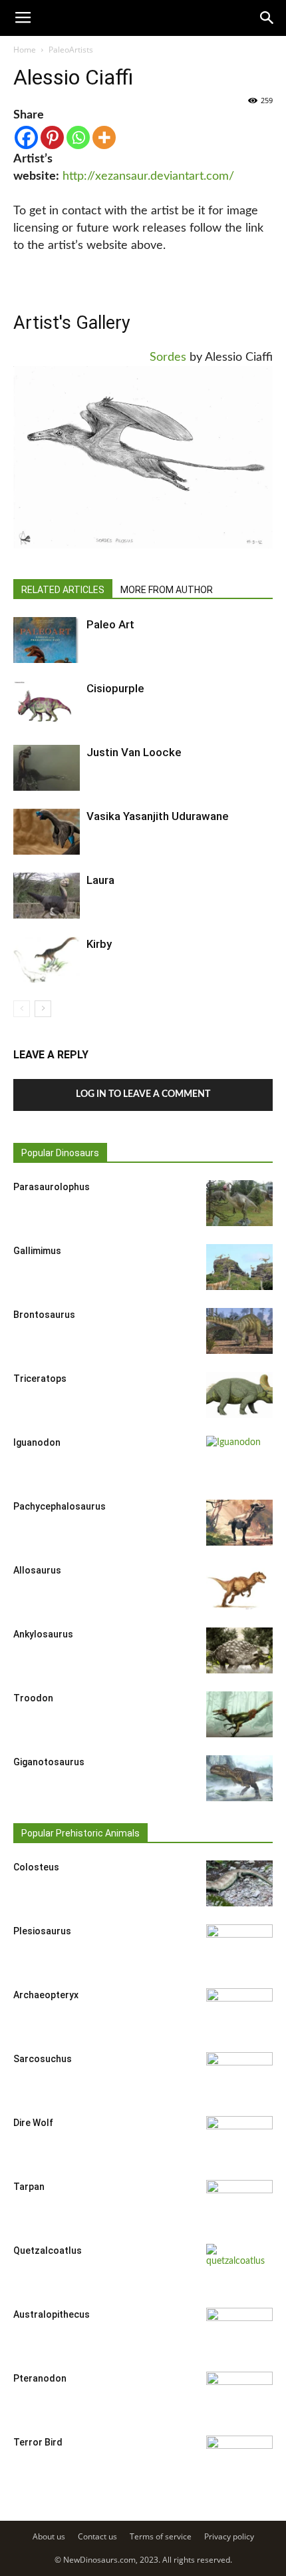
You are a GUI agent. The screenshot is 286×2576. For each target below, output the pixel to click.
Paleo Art (110, 624)
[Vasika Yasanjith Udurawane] (47, 832)
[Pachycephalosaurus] (239, 1523)
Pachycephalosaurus (60, 1506)
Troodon (33, 1698)
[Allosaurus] (239, 1587)
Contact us (97, 2536)
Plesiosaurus (42, 1931)
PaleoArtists (71, 50)
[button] (267, 18)
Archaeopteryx (46, 1995)
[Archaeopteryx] (239, 2012)
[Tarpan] (239, 2203)
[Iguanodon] (239, 1459)
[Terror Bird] (239, 2459)
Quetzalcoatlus (48, 2251)
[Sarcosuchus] (239, 2075)
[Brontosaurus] (239, 1331)
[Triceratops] (239, 1395)
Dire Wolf (33, 2123)
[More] (104, 137)
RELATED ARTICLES (63, 590)
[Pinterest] (52, 137)
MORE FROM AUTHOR (167, 590)
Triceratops (40, 1379)
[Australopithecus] (239, 2331)
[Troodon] (239, 1714)
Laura (100, 880)
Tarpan (29, 2187)
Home (25, 50)
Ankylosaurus (43, 1634)
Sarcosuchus (43, 2059)
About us (49, 2536)
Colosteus (36, 1867)
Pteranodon (40, 2378)
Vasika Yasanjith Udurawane (158, 816)
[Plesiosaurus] (239, 1948)
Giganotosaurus (49, 1762)
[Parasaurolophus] (239, 1203)
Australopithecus (52, 2314)
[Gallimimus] (239, 1267)
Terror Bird (38, 2442)
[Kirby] (47, 960)
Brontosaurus (44, 1315)
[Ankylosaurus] (239, 1650)
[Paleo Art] (47, 640)
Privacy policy (229, 2536)
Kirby (99, 944)
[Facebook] (26, 137)
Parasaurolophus (52, 1187)
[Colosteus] (239, 1883)
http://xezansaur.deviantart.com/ (148, 176)
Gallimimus (37, 1251)
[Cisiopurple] (47, 704)
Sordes (168, 357)
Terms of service (161, 2536)
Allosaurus (37, 1570)
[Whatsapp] (78, 137)
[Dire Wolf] (239, 2139)
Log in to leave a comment (143, 1094)
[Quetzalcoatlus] (239, 2267)
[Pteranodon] (239, 2395)
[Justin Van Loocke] (47, 768)
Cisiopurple (115, 688)
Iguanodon (37, 1442)
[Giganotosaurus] (239, 1778)
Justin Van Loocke (134, 752)
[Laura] (47, 896)
